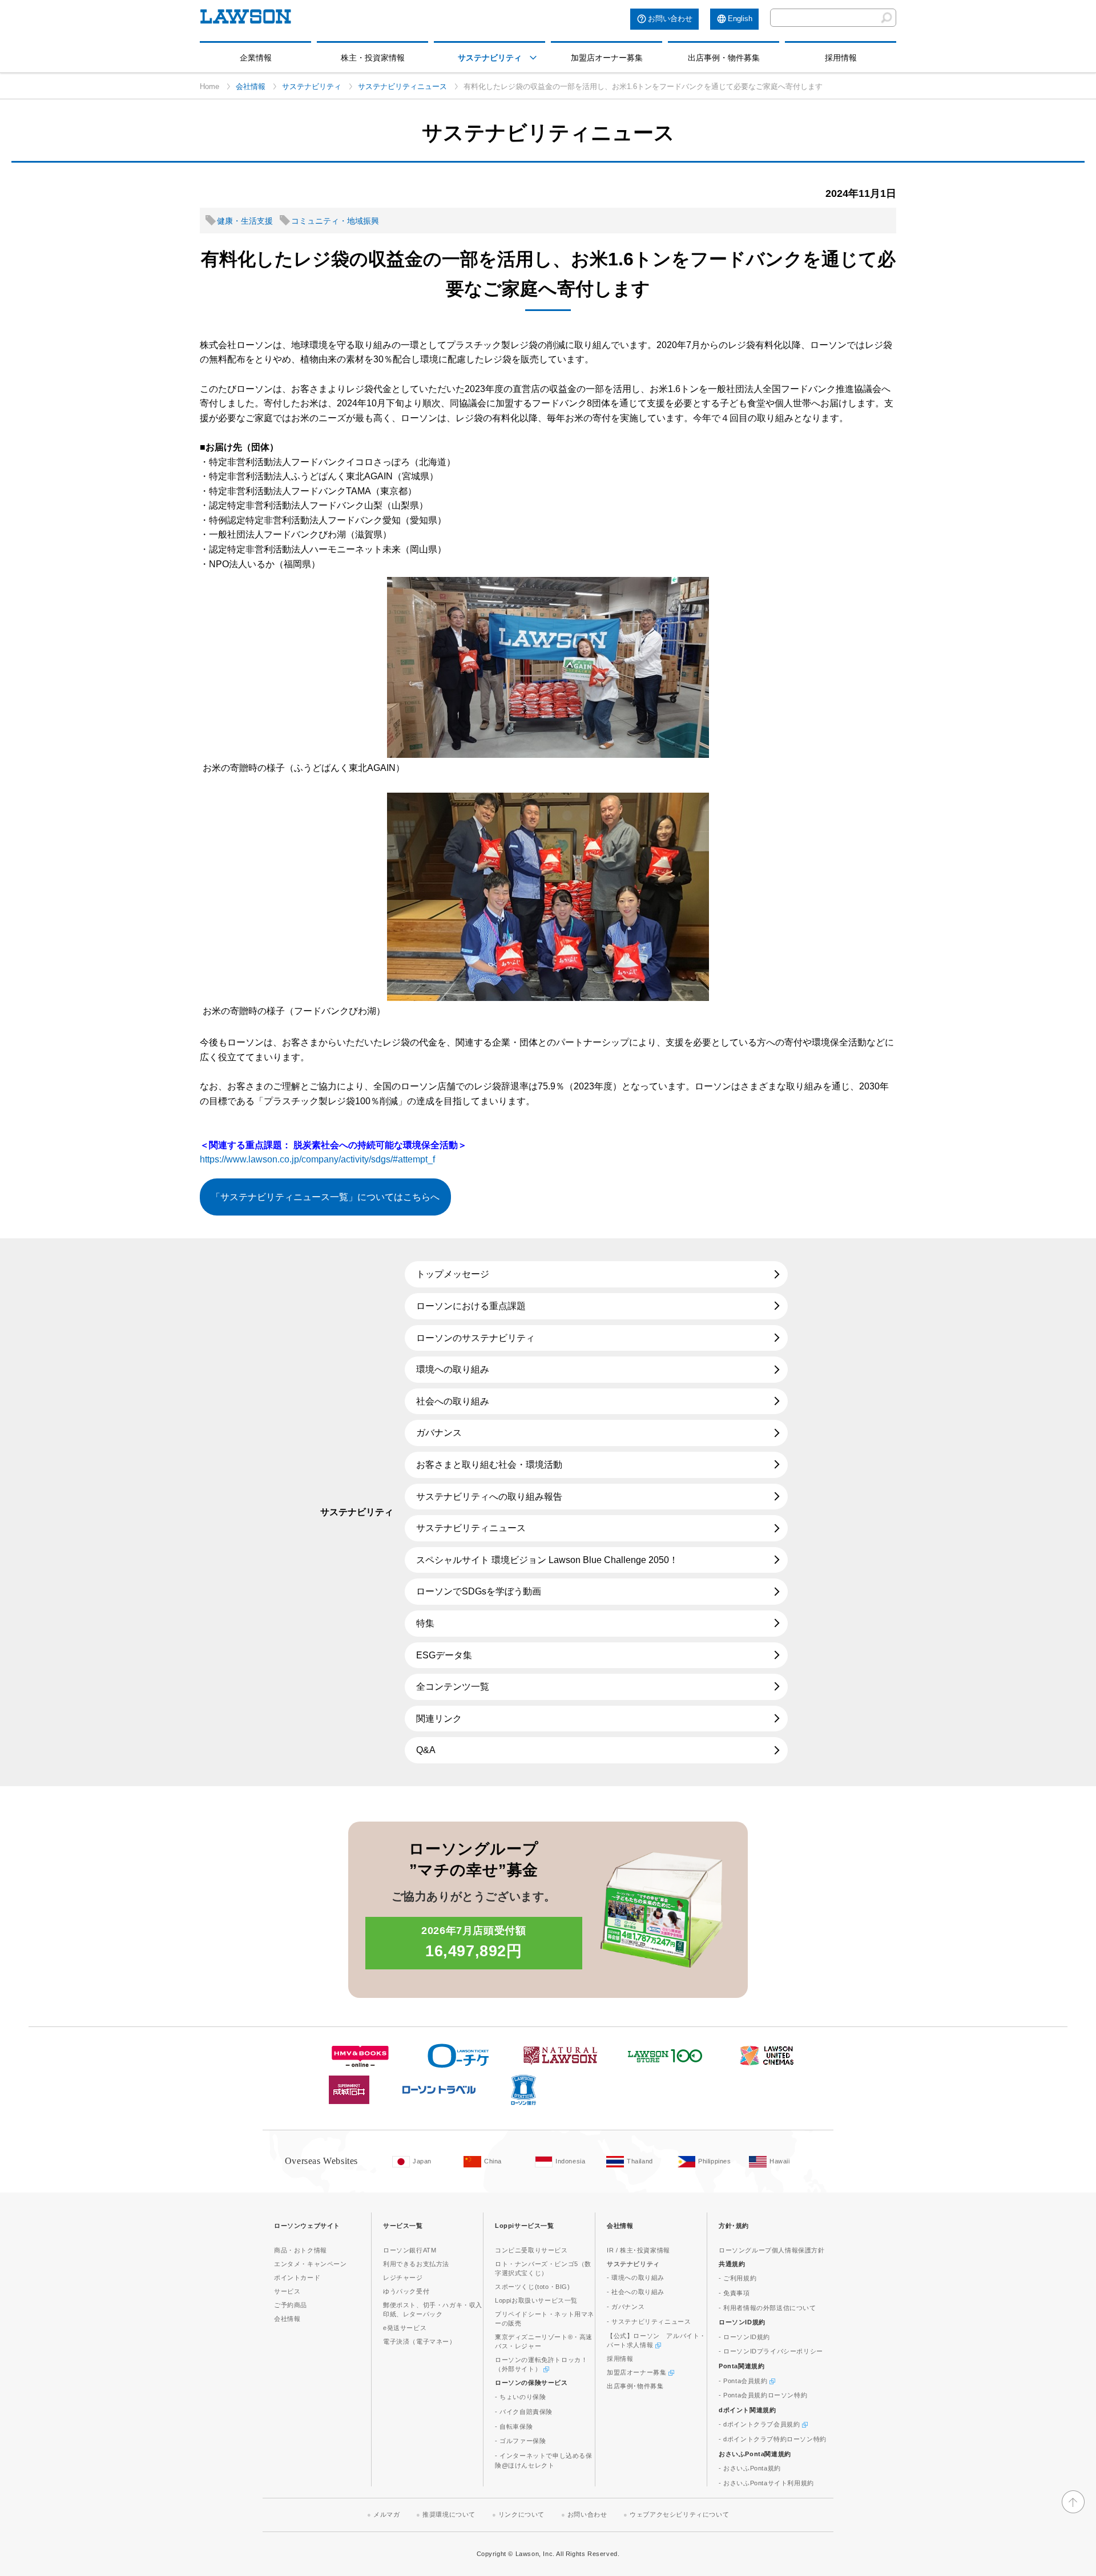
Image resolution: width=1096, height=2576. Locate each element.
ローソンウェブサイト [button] (307, 2226)
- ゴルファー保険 (520, 2441)
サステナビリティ (490, 58)
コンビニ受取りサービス (531, 2250)
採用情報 (841, 58)
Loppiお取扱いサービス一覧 (536, 2300)
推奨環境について (449, 2514)
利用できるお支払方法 (416, 2264)
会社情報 (251, 86)
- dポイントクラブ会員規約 (760, 2424)
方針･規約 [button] (734, 2226)
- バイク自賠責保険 (524, 2412)
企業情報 (256, 58)
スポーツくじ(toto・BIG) (533, 2287)
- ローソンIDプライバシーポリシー (771, 2351)
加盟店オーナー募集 (607, 58)
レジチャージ (403, 2278)
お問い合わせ (670, 19)
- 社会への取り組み (636, 2292)
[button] (533, 58)
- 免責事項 (734, 2293)
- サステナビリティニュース (649, 2321)
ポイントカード (297, 2278)
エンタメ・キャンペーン (311, 2264)
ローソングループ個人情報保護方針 (772, 2250)
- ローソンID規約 (744, 2337)
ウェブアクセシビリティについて (679, 2514)
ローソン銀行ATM (410, 2250)
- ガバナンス (626, 2307)
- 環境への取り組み (636, 2278)
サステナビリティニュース (402, 86)
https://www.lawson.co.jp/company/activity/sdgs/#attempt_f (317, 1159)
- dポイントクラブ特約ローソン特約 (773, 2439)
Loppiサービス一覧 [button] (525, 2226)
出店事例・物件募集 (724, 58)
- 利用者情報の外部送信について (767, 2308)
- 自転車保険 (514, 2426)
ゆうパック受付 (406, 2291)
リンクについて (521, 2514)
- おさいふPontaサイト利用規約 (766, 2483)
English (740, 19)
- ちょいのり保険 (520, 2397)
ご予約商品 (291, 2305)
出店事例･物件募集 (635, 2386)
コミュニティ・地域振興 (335, 221)
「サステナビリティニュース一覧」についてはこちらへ (325, 1197)
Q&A (426, 1750)
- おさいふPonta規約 (750, 2468)
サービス (287, 2291)
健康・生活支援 (245, 221)
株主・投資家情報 (373, 58)
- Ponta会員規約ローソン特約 (763, 2395)
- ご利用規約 (738, 2278)
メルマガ (386, 2514)
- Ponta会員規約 (744, 2381)
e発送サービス (405, 2328)
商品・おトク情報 (301, 2250)
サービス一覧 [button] (403, 2226)
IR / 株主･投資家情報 (638, 2250)
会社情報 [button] (620, 2226)
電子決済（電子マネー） (420, 2341)
